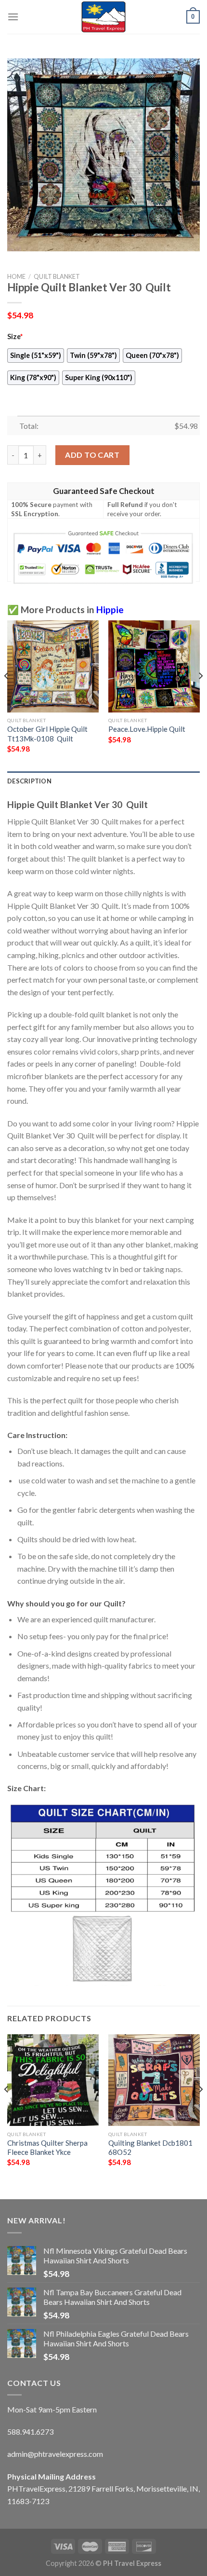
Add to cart (92, 455)
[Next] (200, 695)
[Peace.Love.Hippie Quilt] (154, 666)
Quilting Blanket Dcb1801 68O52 (150, 2147)
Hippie (110, 610)
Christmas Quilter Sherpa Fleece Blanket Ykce (47, 2147)
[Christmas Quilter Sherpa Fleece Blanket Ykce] (53, 2080)
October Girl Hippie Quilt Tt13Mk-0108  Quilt (47, 733)
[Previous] (7, 695)
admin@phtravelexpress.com (55, 2454)
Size (15, 336)
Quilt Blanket (57, 276)
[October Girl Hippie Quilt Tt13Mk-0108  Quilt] (53, 666)
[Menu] (13, 17)
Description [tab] (29, 781)
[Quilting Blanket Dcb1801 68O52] (154, 2080)
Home (16, 276)
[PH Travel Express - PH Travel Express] (103, 17)
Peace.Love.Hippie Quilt (147, 729)
